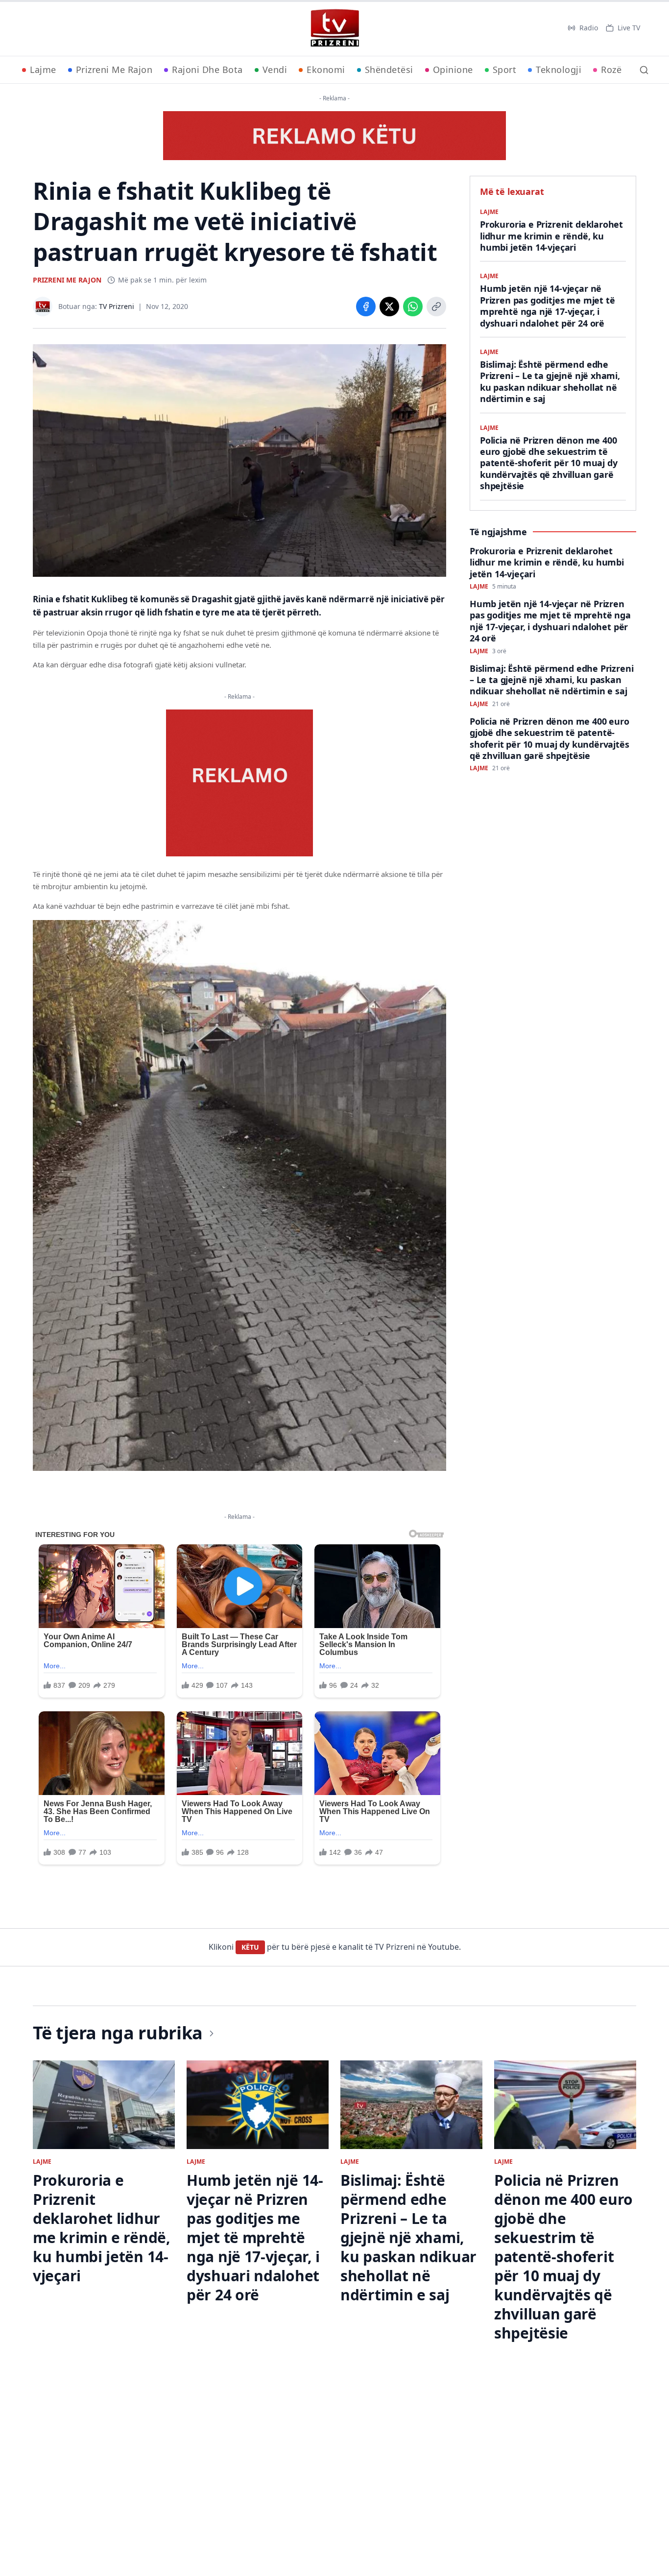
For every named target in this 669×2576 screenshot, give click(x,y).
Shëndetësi (389, 70)
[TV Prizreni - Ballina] (334, 28)
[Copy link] (436, 307)
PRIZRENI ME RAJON (67, 280)
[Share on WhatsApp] (413, 307)
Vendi (275, 70)
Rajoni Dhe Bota (207, 70)
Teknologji (559, 70)
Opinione (453, 70)
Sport (505, 70)
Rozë (611, 70)
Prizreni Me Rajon (114, 70)
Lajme (43, 70)
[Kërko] (644, 70)
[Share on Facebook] (366, 307)
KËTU (250, 1947)
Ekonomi (326, 70)
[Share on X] (389, 307)
